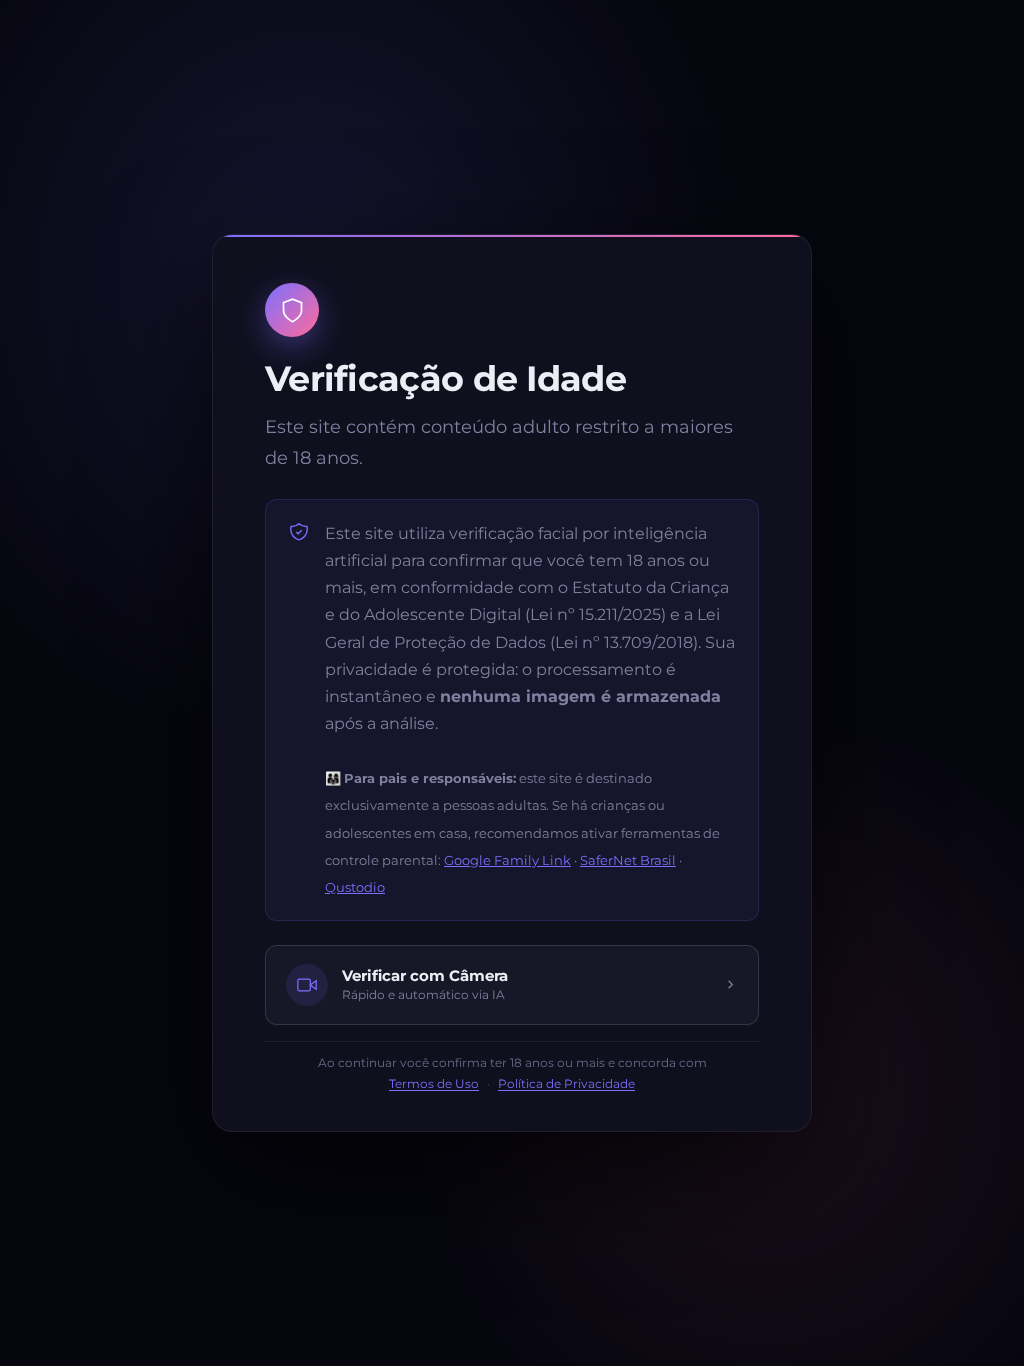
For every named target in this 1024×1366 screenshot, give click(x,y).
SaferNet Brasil (628, 860)
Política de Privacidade (566, 1084)
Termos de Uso (434, 1084)
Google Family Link (507, 860)
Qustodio (355, 887)
